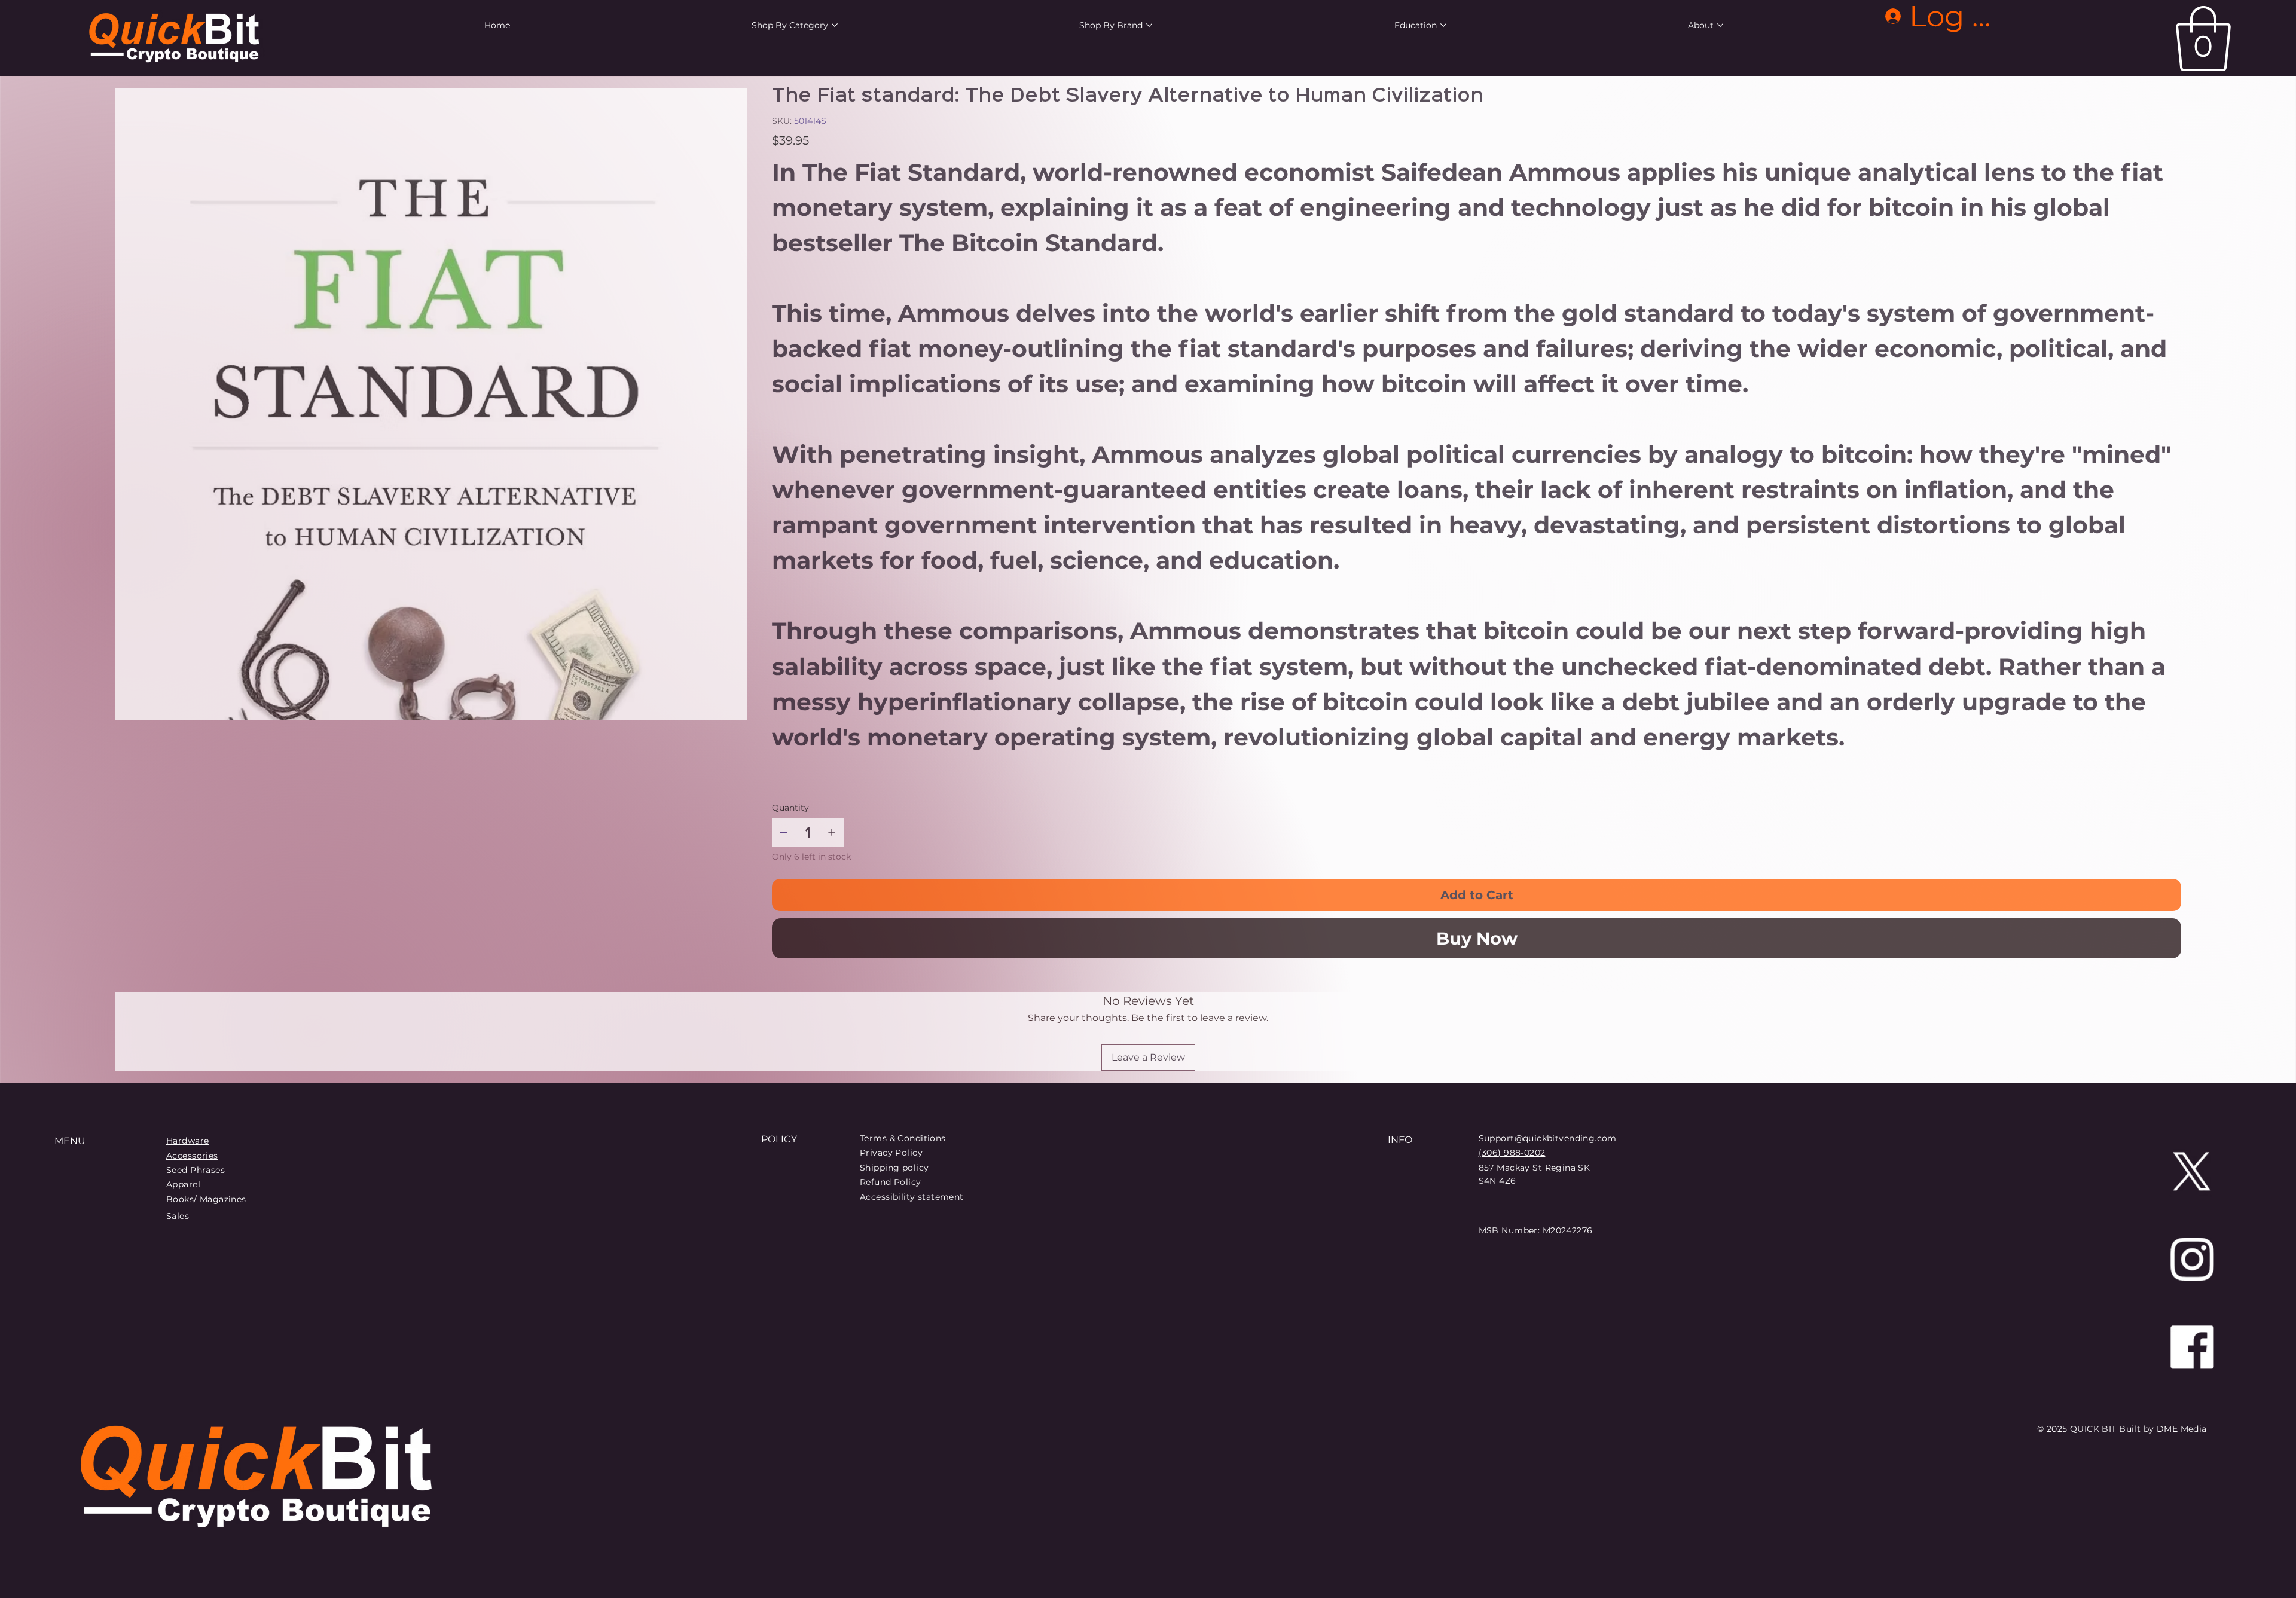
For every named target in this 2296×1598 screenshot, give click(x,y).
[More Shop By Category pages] (835, 25)
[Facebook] (2192, 1347)
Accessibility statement (912, 1197)
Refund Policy (890, 1182)
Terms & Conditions (903, 1138)
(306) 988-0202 (1512, 1153)
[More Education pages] (1443, 25)
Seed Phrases (196, 1170)
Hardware (187, 1141)
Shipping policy (894, 1168)
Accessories (192, 1156)
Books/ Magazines (206, 1199)
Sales (179, 1216)
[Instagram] (2192, 1259)
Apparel (183, 1184)
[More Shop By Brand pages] (1149, 25)
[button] (2203, 39)
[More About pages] (1720, 25)
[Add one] (832, 832)
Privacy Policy (891, 1153)
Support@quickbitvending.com (1548, 1138)
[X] (2192, 1171)
